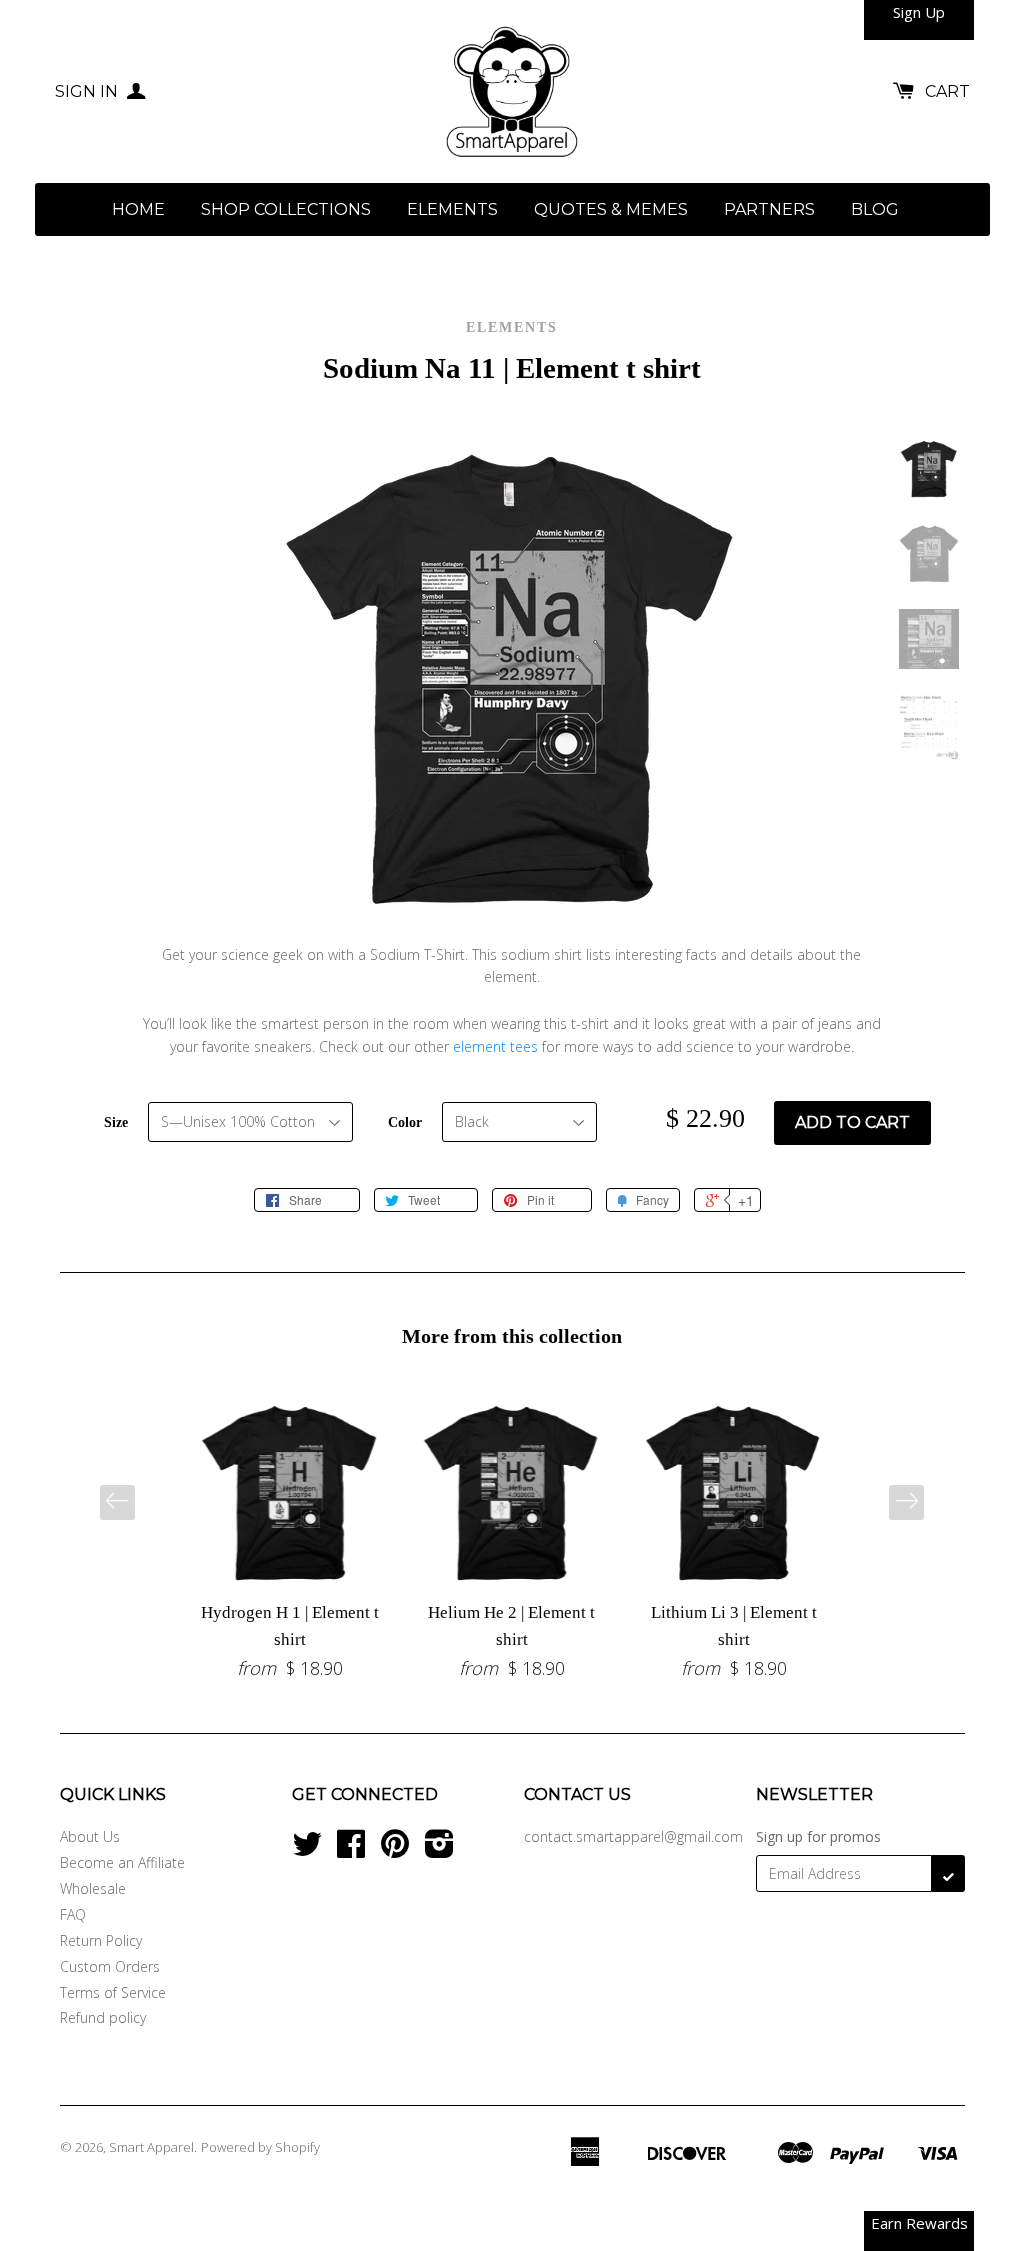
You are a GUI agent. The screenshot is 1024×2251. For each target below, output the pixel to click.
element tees (495, 1046)
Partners (769, 209)
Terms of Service (113, 1992)
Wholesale (93, 1888)
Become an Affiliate (122, 1862)
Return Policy (101, 1940)
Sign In (88, 91)
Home (138, 209)
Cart (947, 91)
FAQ (73, 1914)
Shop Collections (286, 209)
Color (405, 1122)
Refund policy (103, 2017)
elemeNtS (452, 209)
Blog (875, 209)
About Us (90, 1836)
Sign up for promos (818, 1836)
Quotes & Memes (611, 209)
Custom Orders (110, 1966)
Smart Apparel (151, 2147)
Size (116, 1122)
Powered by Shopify (260, 2147)
